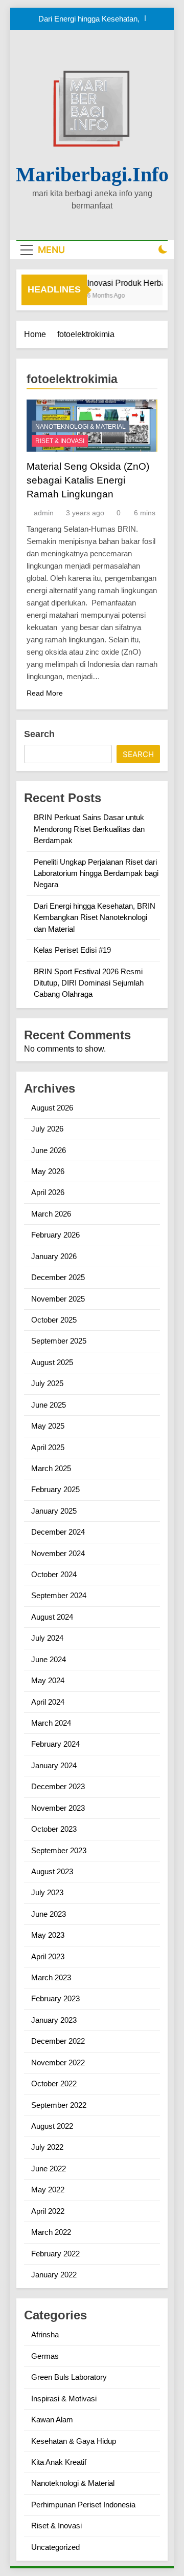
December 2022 (58, 2041)
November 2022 (58, 2062)
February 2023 (55, 1998)
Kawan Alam (52, 2420)
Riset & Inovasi (60, 441)
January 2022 (54, 2275)
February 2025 (55, 1489)
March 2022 (51, 2232)
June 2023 (49, 1914)
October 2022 (54, 2083)
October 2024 (54, 1574)
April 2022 (48, 2211)
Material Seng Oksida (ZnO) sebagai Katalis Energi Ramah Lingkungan (88, 480)
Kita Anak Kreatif (59, 2462)
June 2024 (49, 1659)
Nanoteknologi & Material (80, 427)
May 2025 (48, 1426)
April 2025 (48, 1447)
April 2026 (48, 1192)
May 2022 (48, 2190)
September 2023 (59, 1850)
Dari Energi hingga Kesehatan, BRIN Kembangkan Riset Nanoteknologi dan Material (89, 19)
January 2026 (54, 1256)
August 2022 (52, 2126)
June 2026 (49, 1150)
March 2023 (51, 1977)
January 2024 (54, 1765)
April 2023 (48, 1956)
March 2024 (51, 1723)
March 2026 (51, 1214)
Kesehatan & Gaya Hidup (74, 2441)
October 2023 (54, 1829)
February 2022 (55, 2254)
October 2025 (54, 1320)
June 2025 (49, 1405)
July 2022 (47, 2147)
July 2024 (47, 1638)
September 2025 (59, 1341)
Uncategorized (55, 2547)
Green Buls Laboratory (69, 2377)
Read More (45, 693)
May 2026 (48, 1171)
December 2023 (58, 1786)
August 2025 (52, 1362)
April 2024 (48, 1702)
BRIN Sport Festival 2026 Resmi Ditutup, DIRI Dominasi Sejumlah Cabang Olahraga (89, 983)
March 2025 (51, 1468)
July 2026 (47, 1129)
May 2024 (48, 1680)
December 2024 (58, 1532)
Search (39, 734)
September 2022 (59, 2105)
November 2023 (58, 1808)
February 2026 (55, 1235)
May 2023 (48, 1935)
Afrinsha (45, 2334)
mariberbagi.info (92, 174)
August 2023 (52, 1871)
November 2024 (58, 1553)
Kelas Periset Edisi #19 (72, 950)
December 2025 (58, 1277)
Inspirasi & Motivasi (64, 2399)
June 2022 (49, 2169)
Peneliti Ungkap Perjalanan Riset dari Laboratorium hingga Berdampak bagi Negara (96, 873)
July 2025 (47, 1383)
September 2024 (59, 1595)
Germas (45, 2356)
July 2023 (47, 1892)
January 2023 (54, 2020)
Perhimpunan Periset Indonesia (83, 2505)
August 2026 (52, 1108)
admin (44, 513)
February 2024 (55, 1744)
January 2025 (54, 1511)
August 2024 (52, 1617)
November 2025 (58, 1299)
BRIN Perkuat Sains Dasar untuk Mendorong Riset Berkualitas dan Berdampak (89, 829)
